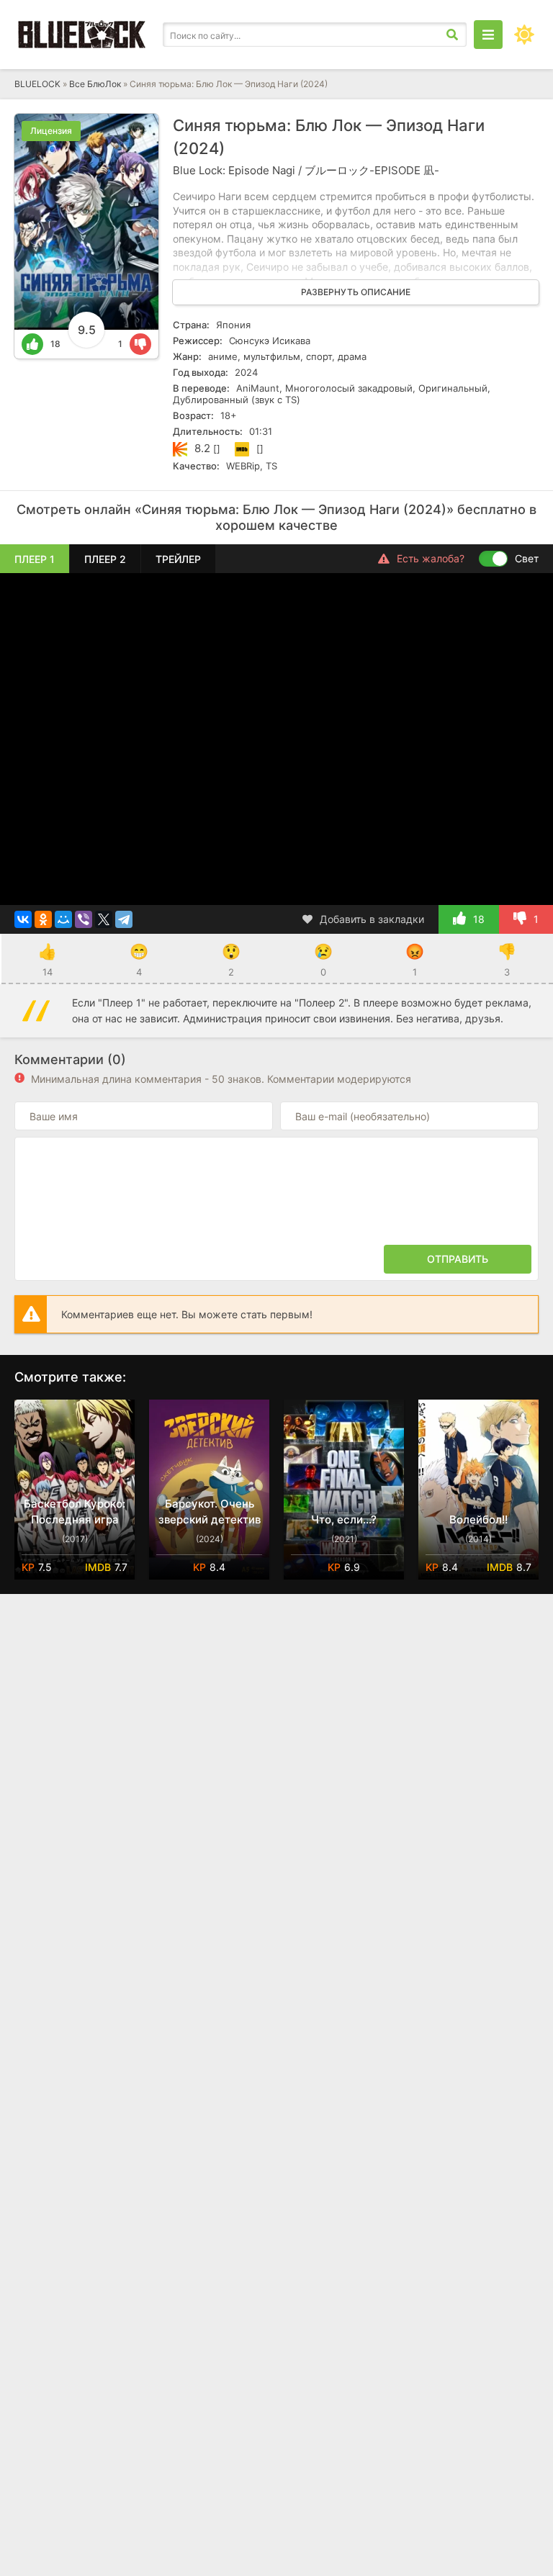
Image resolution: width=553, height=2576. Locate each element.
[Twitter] (104, 919)
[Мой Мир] (63, 919)
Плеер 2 (105, 559)
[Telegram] (124, 919)
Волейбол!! (478, 1519)
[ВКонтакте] (23, 919)
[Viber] (84, 919)
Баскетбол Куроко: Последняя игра (75, 1512)
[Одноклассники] (43, 919)
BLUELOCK (37, 84)
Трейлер (178, 559)
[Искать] (452, 35)
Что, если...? (344, 1519)
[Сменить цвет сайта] (524, 35)
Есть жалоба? (431, 558)
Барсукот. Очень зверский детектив (210, 1512)
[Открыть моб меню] (488, 35)
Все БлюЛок (95, 84)
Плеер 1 (35, 559)
